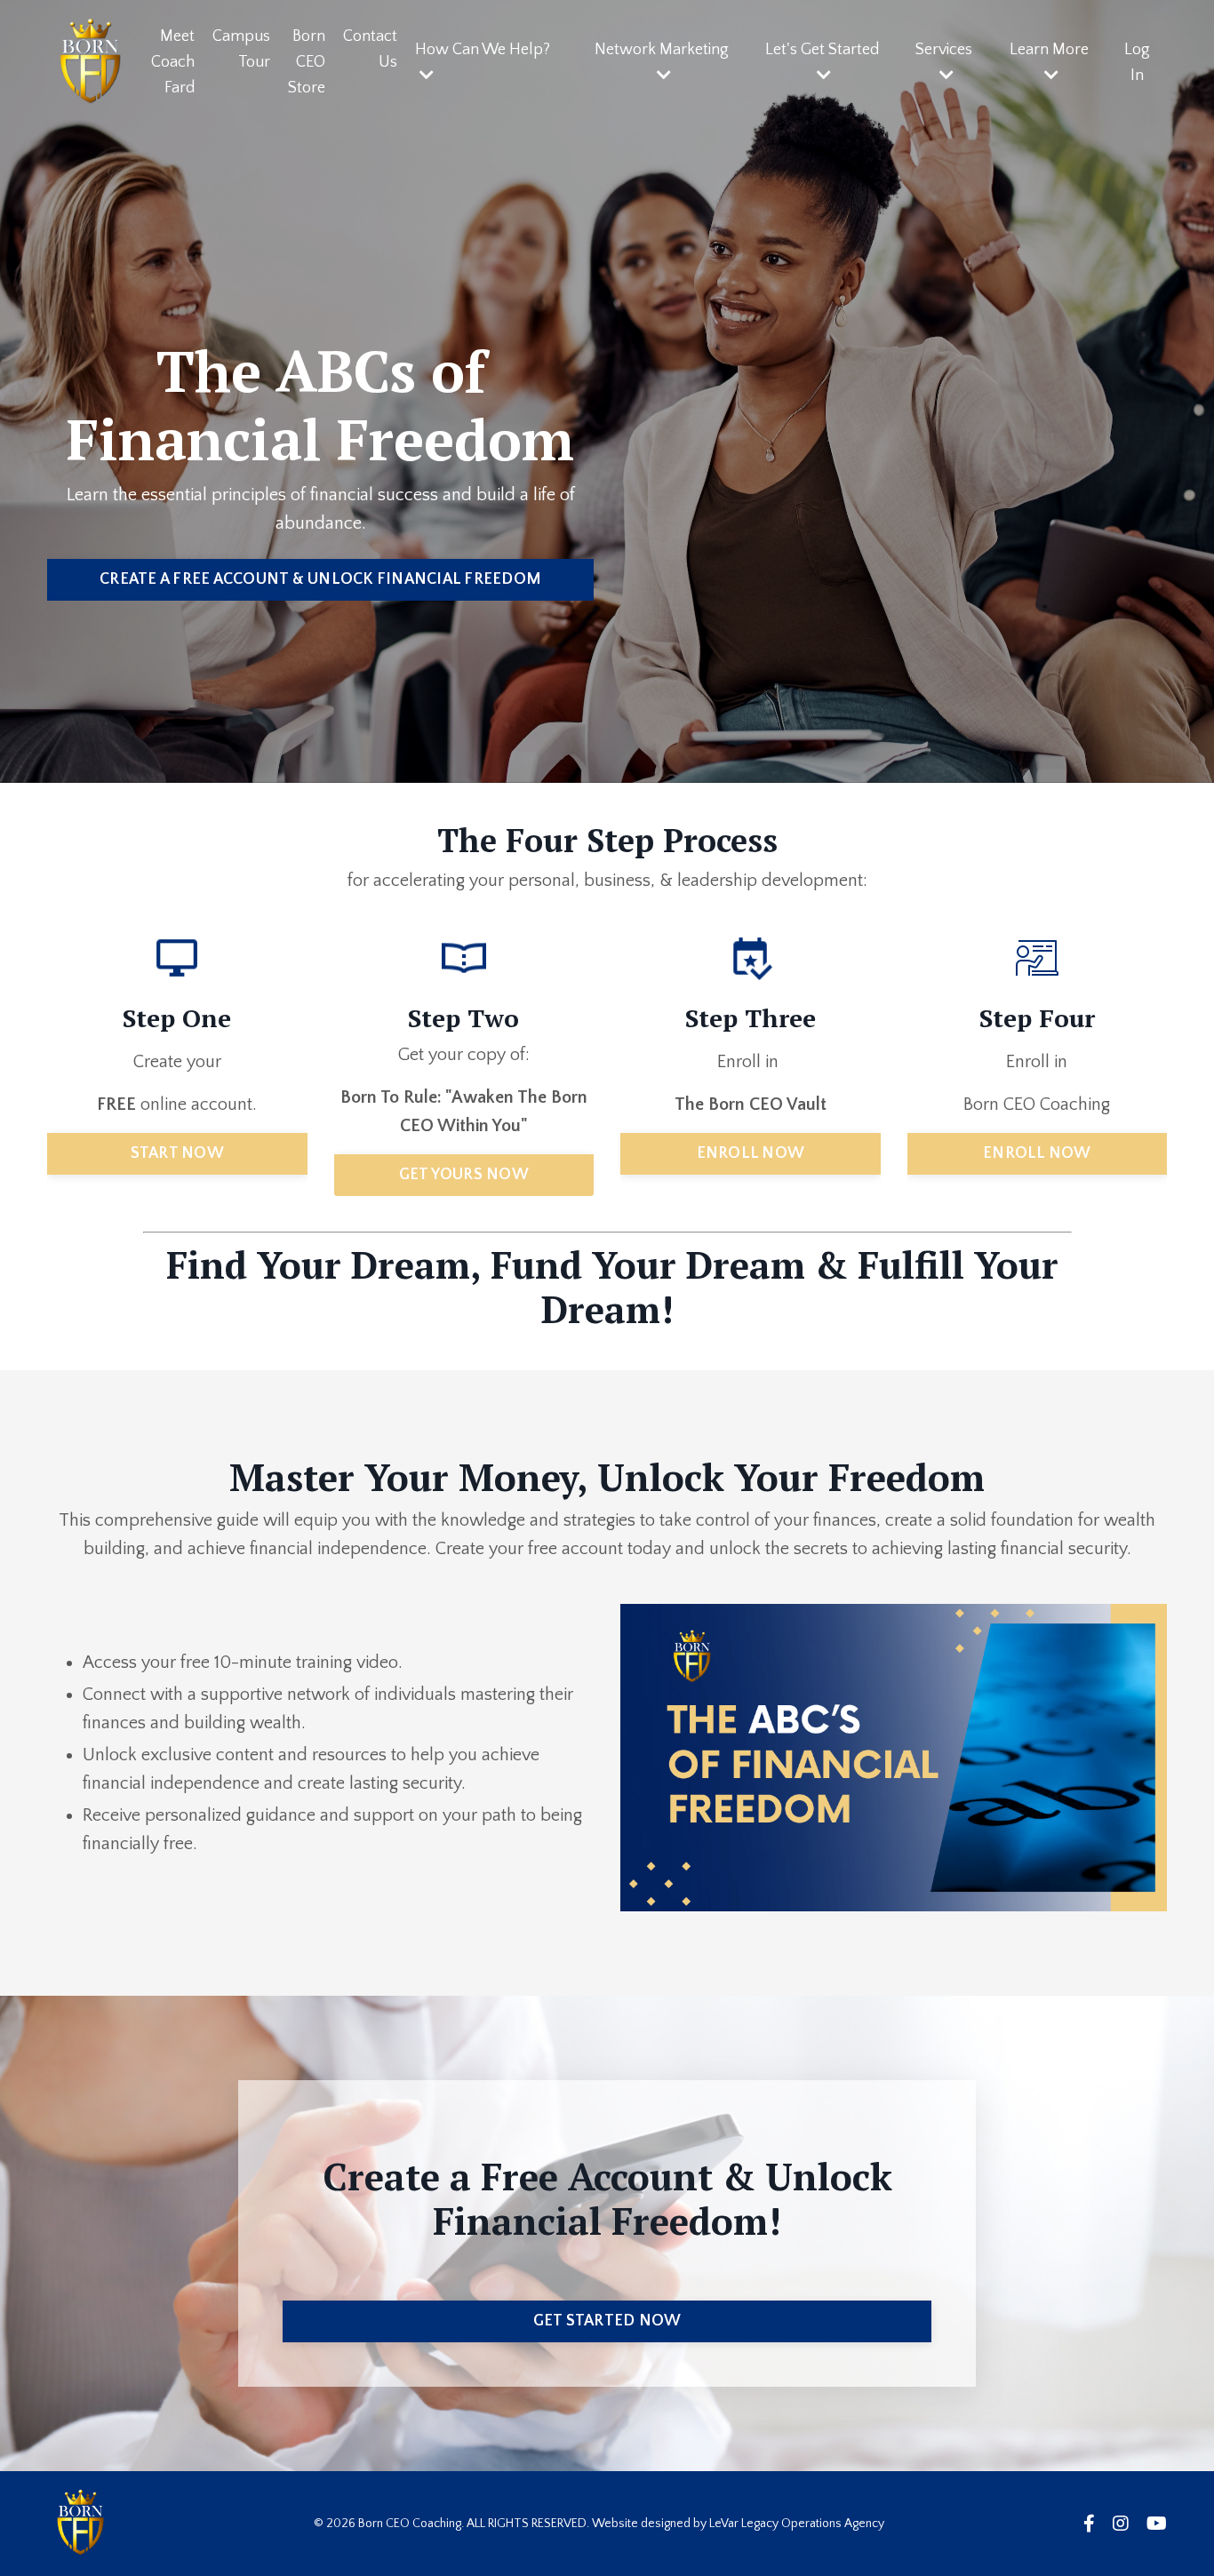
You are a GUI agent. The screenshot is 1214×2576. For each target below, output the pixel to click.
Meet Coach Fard (173, 62)
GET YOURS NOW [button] (464, 1175)
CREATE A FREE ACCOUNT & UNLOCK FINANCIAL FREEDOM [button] (320, 579)
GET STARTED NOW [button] (607, 2321)
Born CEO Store (307, 62)
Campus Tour (241, 49)
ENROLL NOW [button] (751, 1153)
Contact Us (370, 49)
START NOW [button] (177, 1153)
